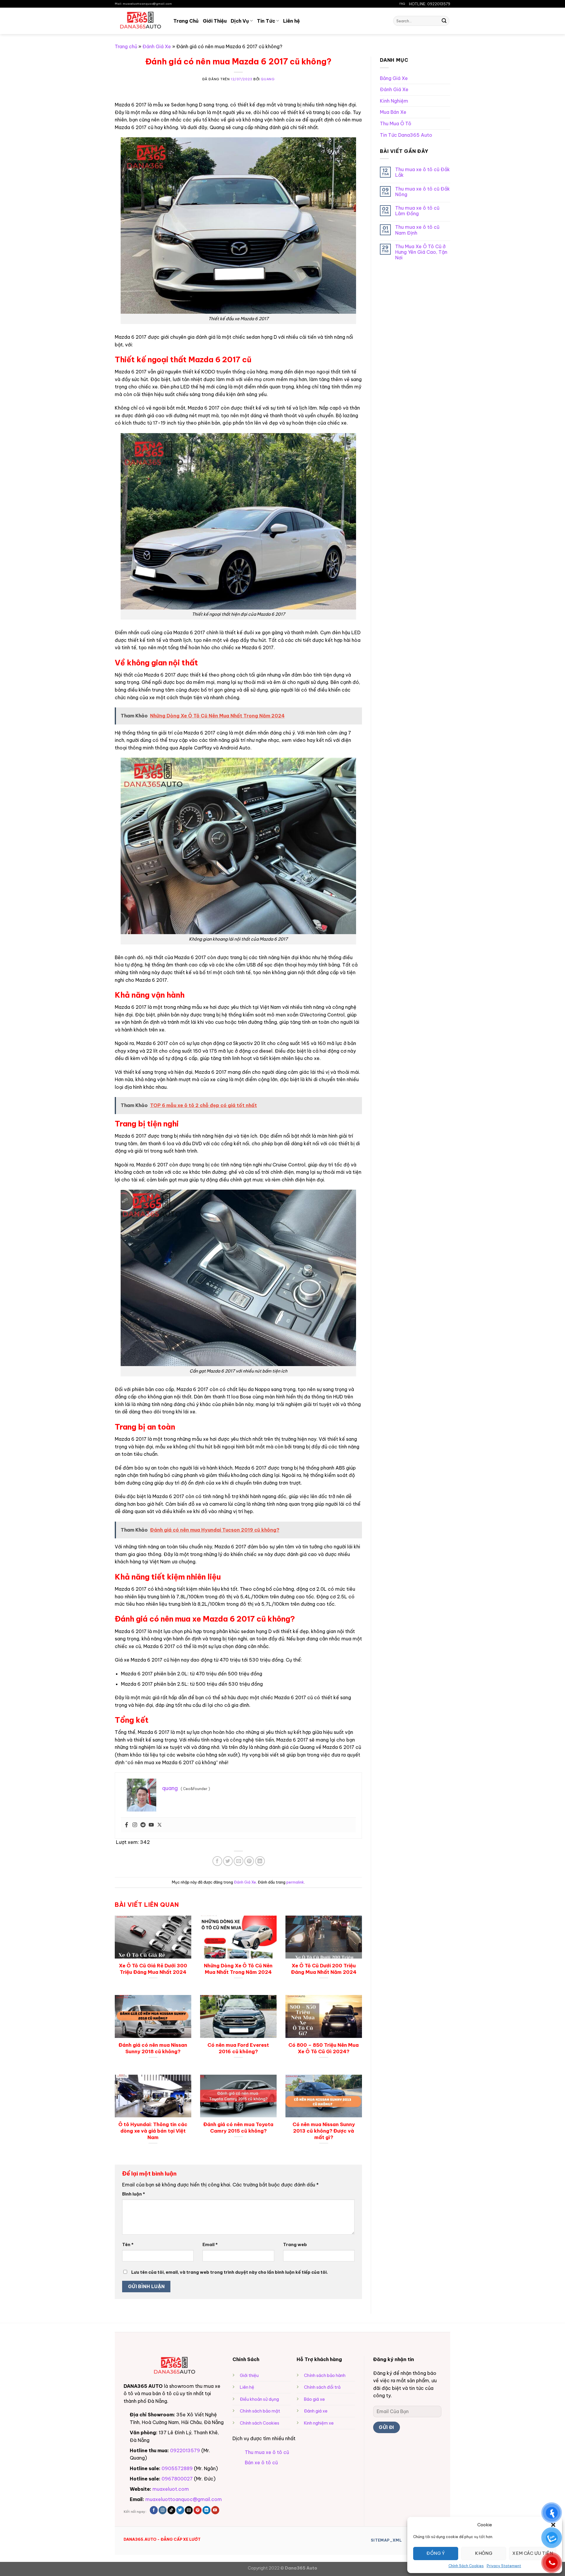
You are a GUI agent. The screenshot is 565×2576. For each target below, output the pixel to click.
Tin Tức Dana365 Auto (406, 135)
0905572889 (177, 2468)
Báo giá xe (314, 2399)
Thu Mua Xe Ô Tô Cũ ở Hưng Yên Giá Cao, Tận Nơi (421, 252)
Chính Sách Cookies (466, 2566)
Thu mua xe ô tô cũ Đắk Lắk (423, 172)
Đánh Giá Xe (157, 46)
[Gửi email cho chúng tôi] (189, 2510)
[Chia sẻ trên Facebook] (217, 1861)
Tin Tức (266, 21)
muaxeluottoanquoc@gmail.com (184, 2499)
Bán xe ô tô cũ (261, 2463)
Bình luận (134, 2194)
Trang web (295, 2245)
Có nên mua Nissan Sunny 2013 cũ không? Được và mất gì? (324, 2131)
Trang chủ (126, 46)
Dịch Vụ (240, 21)
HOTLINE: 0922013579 (430, 4)
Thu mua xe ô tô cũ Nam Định (417, 230)
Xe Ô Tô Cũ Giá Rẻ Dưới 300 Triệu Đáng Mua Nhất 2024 (153, 1969)
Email (210, 2245)
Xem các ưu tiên (533, 2553)
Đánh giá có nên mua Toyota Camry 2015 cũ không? (238, 2127)
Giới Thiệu (215, 21)
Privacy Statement (504, 2566)
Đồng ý (436, 2553)
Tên (128, 2245)
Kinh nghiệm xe (319, 2423)
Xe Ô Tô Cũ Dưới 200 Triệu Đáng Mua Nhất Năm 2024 (324, 1969)
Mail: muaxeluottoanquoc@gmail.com (143, 4)
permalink (295, 1882)
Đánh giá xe (316, 2411)
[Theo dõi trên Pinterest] (198, 2510)
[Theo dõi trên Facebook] (154, 2510)
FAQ (402, 4)
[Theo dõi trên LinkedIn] (206, 2510)
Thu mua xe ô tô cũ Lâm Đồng (417, 211)
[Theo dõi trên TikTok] (171, 2510)
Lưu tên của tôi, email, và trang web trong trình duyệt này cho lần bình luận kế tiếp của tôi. (230, 2272)
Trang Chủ (186, 21)
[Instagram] (135, 1825)
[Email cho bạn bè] (239, 1861)
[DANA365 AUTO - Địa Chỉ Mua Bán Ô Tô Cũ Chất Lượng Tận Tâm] (140, 21)
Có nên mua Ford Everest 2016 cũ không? (238, 2048)
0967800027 (177, 2479)
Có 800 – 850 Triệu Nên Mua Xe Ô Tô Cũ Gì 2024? (324, 2048)
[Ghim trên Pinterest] (249, 1861)
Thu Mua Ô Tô (396, 123)
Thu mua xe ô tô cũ (267, 2452)
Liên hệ (291, 21)
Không (484, 2553)
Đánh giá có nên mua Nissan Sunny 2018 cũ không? (153, 2048)
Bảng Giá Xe (394, 78)
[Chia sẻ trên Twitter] (228, 1861)
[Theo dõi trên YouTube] (215, 2510)
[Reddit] (143, 1825)
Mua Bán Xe (393, 112)
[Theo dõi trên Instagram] (163, 2510)
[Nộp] (444, 21)
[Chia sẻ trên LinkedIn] (260, 1861)
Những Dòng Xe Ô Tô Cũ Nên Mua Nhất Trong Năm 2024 (238, 1969)
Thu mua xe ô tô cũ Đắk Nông (423, 192)
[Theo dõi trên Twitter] (180, 2510)
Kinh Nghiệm (394, 101)
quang (268, 79)
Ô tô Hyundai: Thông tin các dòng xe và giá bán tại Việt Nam (153, 2131)
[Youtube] (151, 1825)
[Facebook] (127, 1825)
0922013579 (185, 2450)
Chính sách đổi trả (322, 2387)
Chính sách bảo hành (325, 2375)
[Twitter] (159, 1825)
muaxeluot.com (171, 2489)
